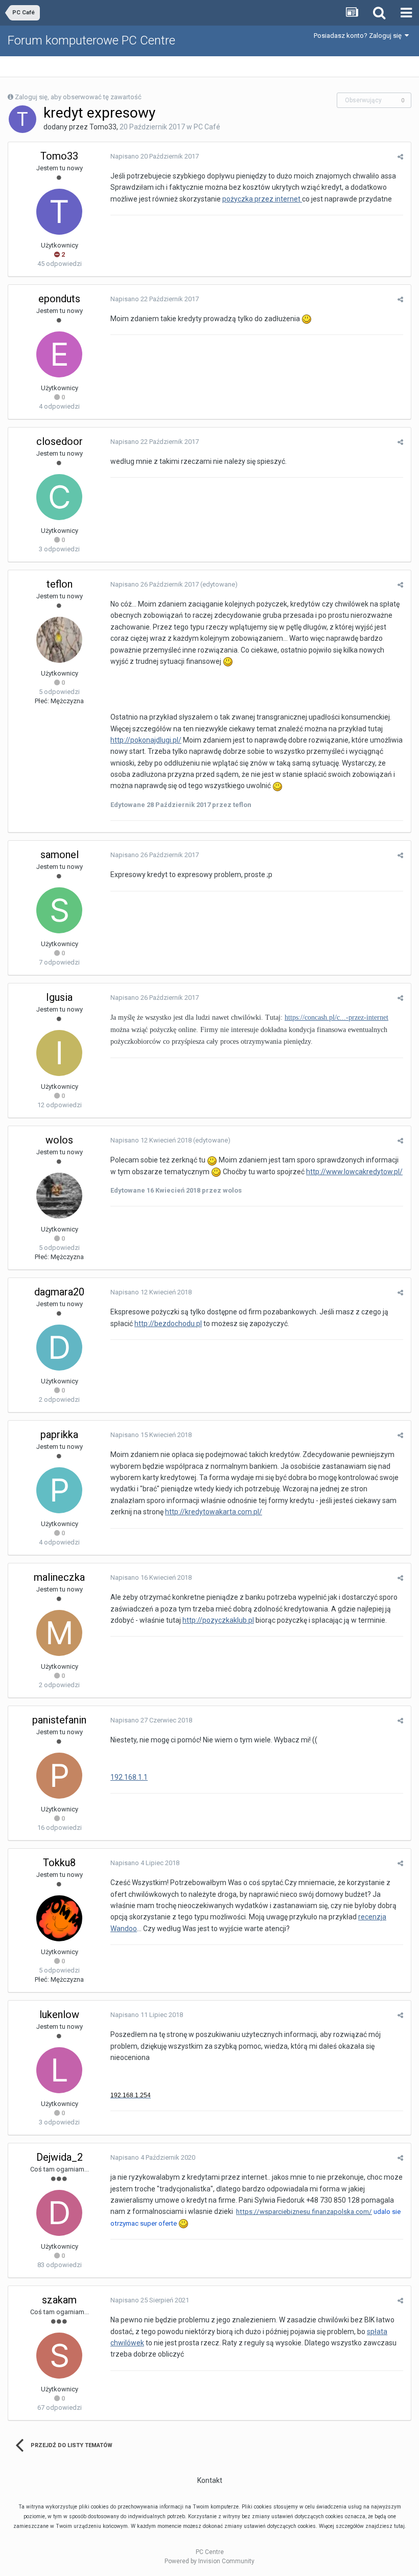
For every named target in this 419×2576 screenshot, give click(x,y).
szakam (59, 2300)
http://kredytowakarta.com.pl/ (214, 1512)
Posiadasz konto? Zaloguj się (359, 36)
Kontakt (210, 2480)
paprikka (59, 1435)
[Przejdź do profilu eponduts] (59, 354)
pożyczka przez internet (262, 199)
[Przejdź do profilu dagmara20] (59, 1348)
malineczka (59, 1577)
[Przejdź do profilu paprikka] (59, 1490)
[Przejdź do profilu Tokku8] (59, 1918)
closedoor (60, 441)
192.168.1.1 (129, 1777)
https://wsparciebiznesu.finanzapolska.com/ (304, 2212)
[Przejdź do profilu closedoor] (59, 497)
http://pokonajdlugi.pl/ (146, 740)
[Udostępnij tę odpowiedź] (400, 157)
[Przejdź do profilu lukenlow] (59, 2070)
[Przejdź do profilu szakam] (59, 2356)
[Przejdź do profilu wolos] (59, 1196)
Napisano (155, 156)
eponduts (59, 299)
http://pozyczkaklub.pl (218, 1620)
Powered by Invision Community (209, 2561)
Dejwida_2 (60, 2157)
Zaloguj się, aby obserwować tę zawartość (78, 97)
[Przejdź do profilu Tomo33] (22, 119)
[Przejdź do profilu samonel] (59, 910)
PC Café (207, 127)
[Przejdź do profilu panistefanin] (59, 1776)
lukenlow (59, 2014)
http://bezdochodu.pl (168, 1324)
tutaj (399, 2526)
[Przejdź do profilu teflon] (59, 640)
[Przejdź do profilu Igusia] (59, 1053)
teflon (60, 584)
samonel (60, 855)
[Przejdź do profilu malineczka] (59, 1633)
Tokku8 (59, 1863)
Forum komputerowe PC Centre (91, 40)
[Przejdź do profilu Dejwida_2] (59, 2213)
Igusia (59, 997)
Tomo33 (103, 127)
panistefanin (59, 1720)
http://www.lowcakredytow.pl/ (354, 1172)
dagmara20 (59, 1292)
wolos (59, 1140)
